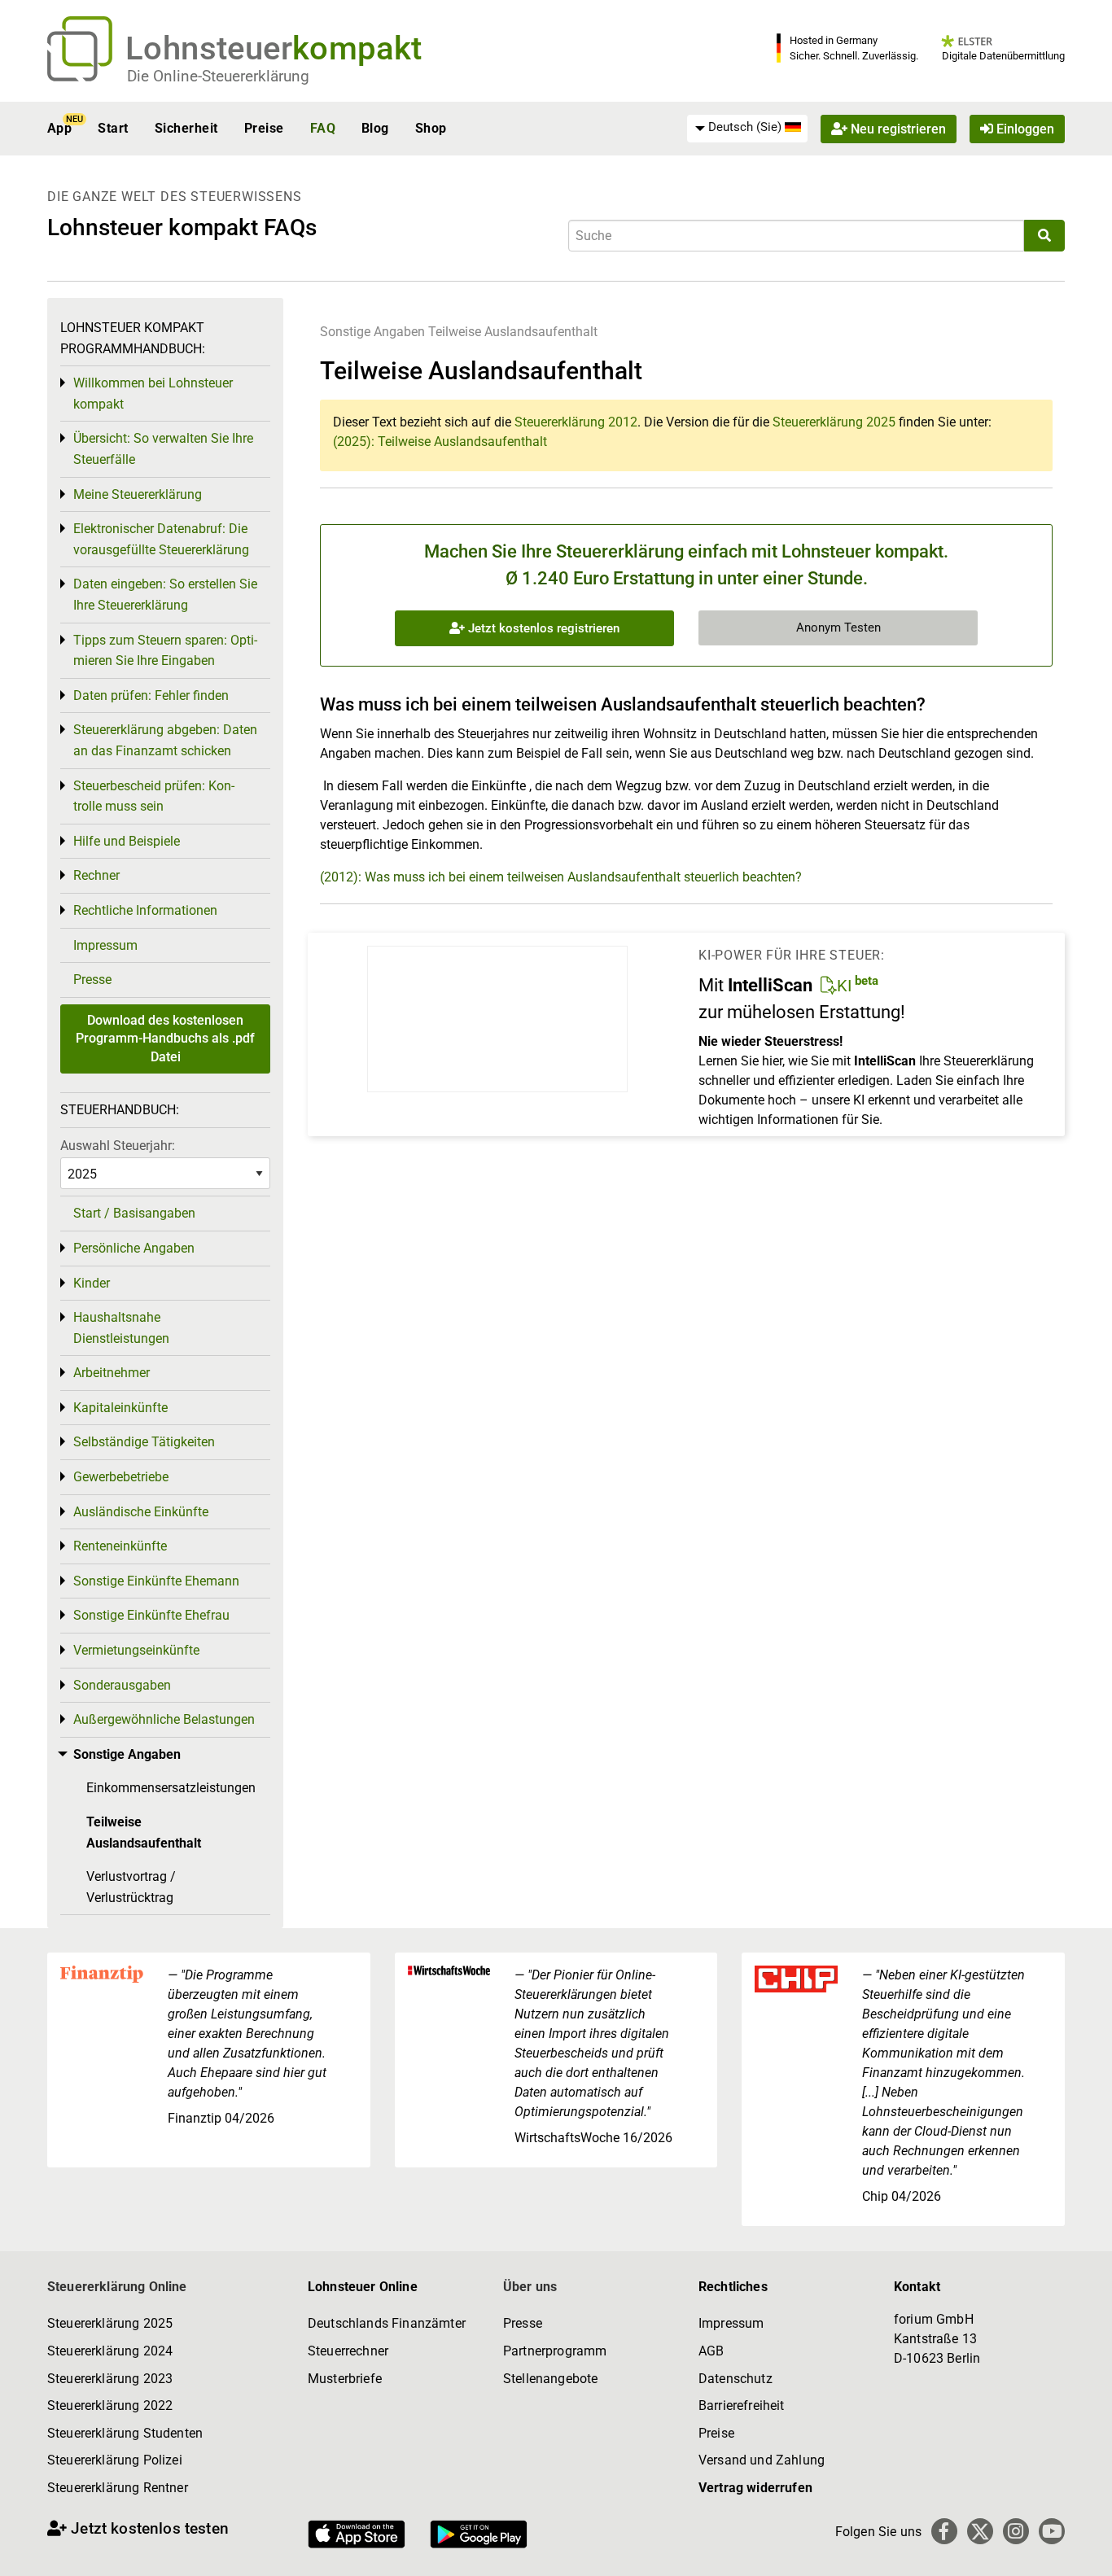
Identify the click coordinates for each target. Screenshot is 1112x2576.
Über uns (530, 2287)
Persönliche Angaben (134, 1248)
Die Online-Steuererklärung (218, 76)
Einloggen (1024, 128)
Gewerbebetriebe (121, 1477)
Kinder (92, 1283)
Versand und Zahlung (762, 2460)
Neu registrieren (897, 128)
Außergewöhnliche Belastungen (164, 1719)
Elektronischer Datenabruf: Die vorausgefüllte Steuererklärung (161, 539)
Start (113, 128)
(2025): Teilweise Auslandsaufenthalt (440, 442)
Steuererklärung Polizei (115, 2460)
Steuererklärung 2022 (110, 2405)
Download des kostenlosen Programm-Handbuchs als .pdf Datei (165, 1039)
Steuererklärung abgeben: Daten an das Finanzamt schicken (165, 740)
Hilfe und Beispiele (127, 841)
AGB (711, 2351)
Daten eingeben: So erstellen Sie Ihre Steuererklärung (165, 595)
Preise (264, 128)
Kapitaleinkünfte (120, 1408)
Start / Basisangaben (134, 1213)
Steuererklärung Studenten (125, 2433)
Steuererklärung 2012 (576, 422)
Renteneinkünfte (120, 1546)
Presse (92, 980)
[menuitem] (747, 128)
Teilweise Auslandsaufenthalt (513, 332)
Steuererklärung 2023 (110, 2379)
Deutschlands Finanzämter (387, 2323)
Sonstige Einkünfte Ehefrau (151, 1615)
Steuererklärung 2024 (110, 2351)
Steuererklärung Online (117, 2287)
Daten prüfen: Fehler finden (151, 695)
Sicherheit (186, 128)
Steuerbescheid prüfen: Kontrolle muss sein (154, 796)
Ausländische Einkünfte (141, 1512)
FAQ (323, 128)
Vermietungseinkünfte (136, 1650)
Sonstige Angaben (372, 332)
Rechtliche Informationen (145, 910)
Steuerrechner (348, 2351)
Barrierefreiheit (742, 2405)
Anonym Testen (838, 628)
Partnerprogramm (555, 2351)
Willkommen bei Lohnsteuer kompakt (153, 394)
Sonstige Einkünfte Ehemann (156, 1581)
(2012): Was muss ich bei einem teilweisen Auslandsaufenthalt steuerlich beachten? (561, 877)
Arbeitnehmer (112, 1373)
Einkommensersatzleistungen (171, 1788)
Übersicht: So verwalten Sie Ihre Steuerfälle (163, 449)
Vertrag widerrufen (755, 2488)
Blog (375, 128)
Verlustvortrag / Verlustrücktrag (131, 1887)
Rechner (96, 875)
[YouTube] (1052, 2531)
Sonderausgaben (122, 1685)
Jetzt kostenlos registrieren (542, 628)
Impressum (105, 945)
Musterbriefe (345, 2379)
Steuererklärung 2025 (834, 422)
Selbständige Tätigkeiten (144, 1442)
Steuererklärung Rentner (118, 2488)
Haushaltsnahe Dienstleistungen (121, 1328)
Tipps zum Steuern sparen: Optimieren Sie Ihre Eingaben (165, 651)
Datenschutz (735, 2379)
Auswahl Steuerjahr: (118, 1146)
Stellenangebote (550, 2379)
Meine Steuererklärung (138, 494)
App (59, 128)
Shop (431, 128)
